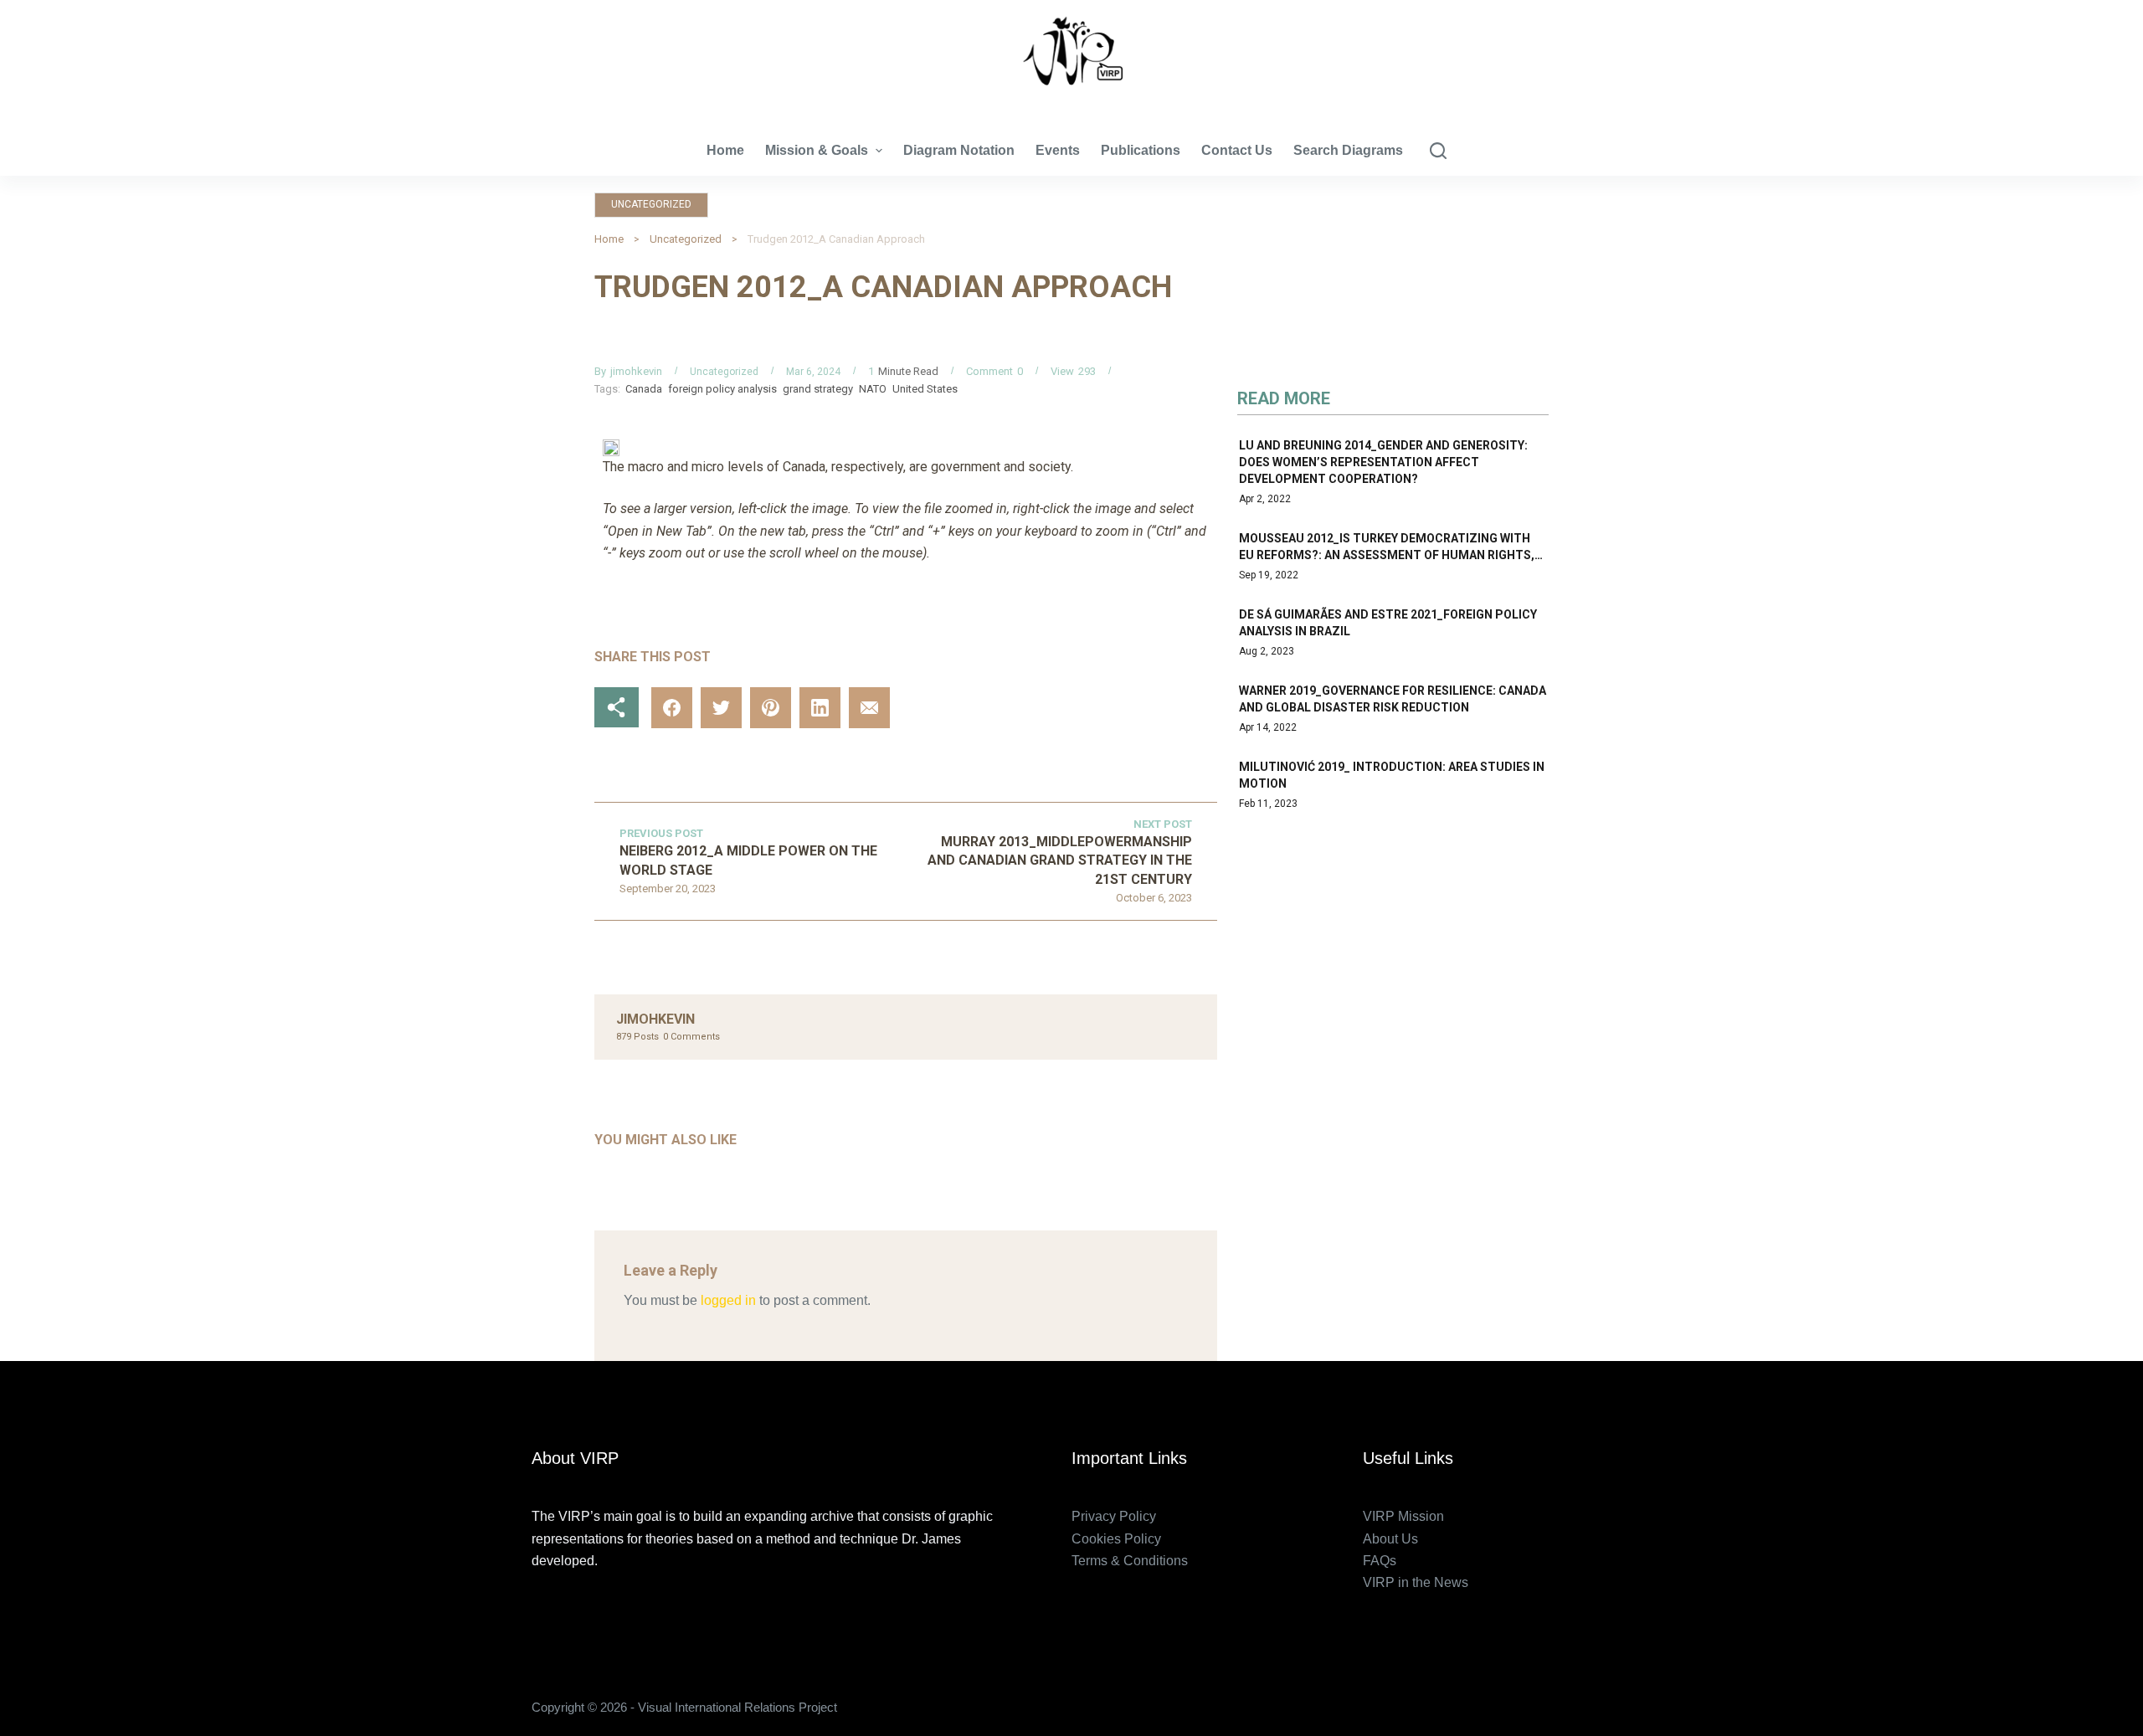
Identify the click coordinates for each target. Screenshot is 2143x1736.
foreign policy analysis (722, 389)
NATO (873, 389)
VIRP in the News (1416, 1582)
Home (609, 239)
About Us (1390, 1539)
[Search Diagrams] (1438, 151)
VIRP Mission (1403, 1516)
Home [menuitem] (725, 150)
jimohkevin (636, 371)
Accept (80, 1688)
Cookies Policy (1116, 1539)
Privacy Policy (1114, 1516)
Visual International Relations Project (1071, 100)
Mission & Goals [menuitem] (817, 150)
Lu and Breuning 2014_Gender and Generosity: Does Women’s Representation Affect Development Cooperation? (1383, 462)
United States (925, 389)
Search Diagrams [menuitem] (1348, 150)
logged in (728, 1300)
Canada (644, 389)
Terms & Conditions (1130, 1561)
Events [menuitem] (1058, 150)
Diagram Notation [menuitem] (959, 150)
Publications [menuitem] (1141, 150)
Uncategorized (651, 204)
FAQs (1380, 1561)
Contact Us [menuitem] (1237, 150)
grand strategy (818, 389)
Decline (157, 1688)
